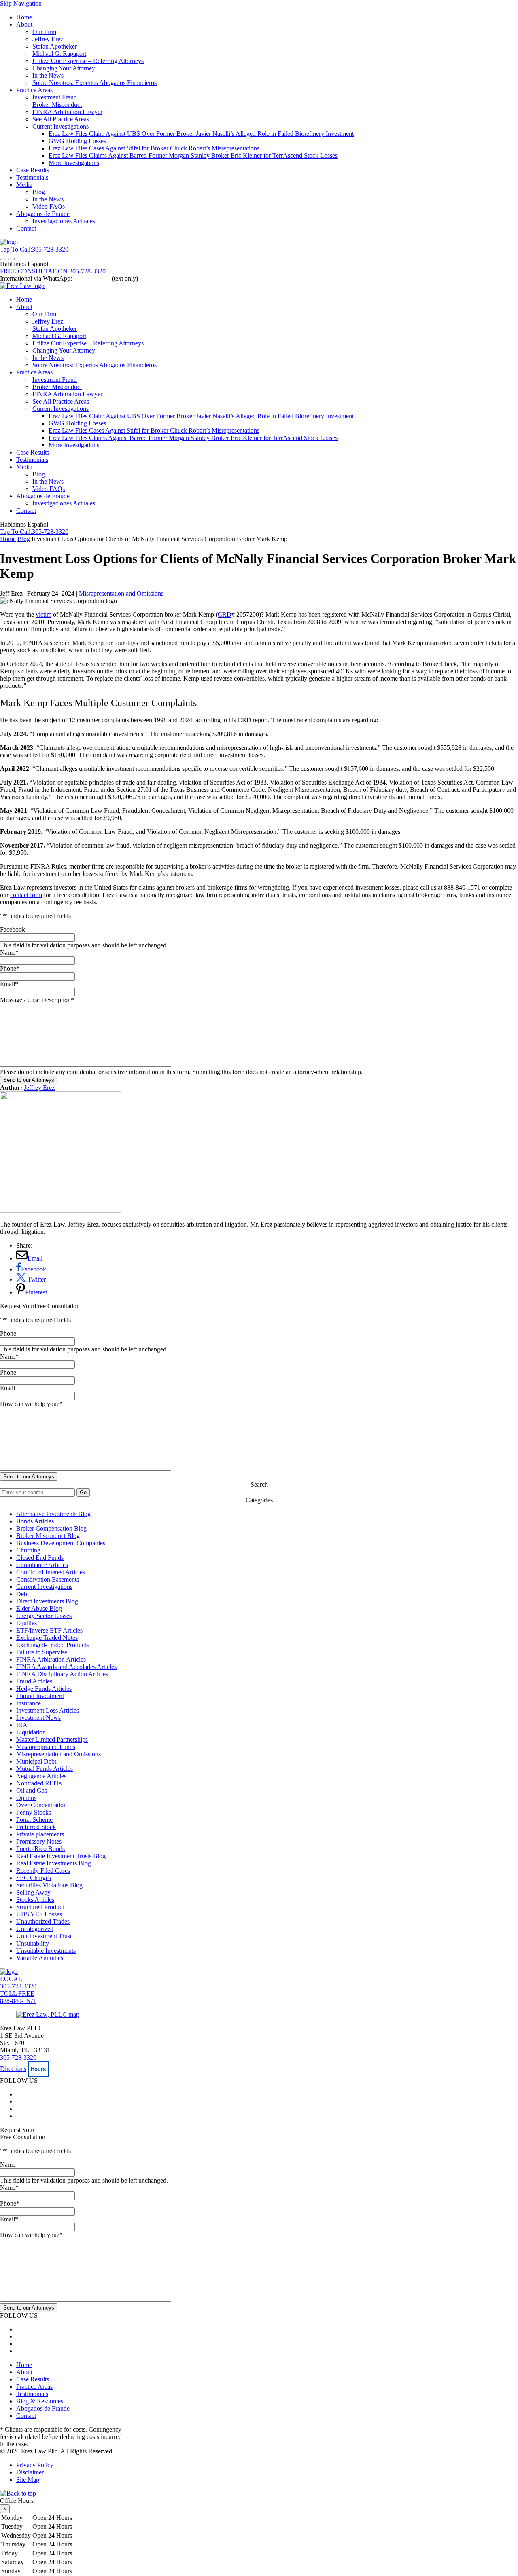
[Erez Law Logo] (9, 242)
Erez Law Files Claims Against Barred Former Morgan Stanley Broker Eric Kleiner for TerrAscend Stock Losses (193, 155)
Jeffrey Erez (48, 39)
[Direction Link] (48, 2014)
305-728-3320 (18, 2057)
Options (26, 1798)
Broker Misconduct (57, 105)
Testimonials (32, 177)
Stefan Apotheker (55, 46)
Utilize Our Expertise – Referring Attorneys (88, 61)
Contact (26, 228)
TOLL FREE (18, 1997)
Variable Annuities (40, 1958)
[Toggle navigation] (3, 259)
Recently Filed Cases (43, 1871)
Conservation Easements (48, 1579)
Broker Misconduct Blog (48, 1536)
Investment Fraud (55, 97)
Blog (39, 192)
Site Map (28, 2480)
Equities (27, 1623)
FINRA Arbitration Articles (51, 1659)
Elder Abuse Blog (39, 1608)
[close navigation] (11, 259)
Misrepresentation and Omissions (121, 593)
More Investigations (74, 163)
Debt (22, 1594)
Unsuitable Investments (46, 1951)
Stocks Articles (35, 1900)
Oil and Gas (32, 1790)
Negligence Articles (41, 1776)
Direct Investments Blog (47, 1601)
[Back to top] (18, 2493)
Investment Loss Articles (48, 1710)
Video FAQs (49, 206)
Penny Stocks (34, 1812)
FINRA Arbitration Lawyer (67, 112)
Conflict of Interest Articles (51, 1572)
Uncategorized (35, 1929)
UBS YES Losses (39, 1914)
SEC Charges (34, 1878)
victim (44, 614)
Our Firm (44, 32)
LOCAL (18, 1983)
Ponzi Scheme (34, 1820)
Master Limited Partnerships (52, 1740)
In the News (48, 75)
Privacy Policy (35, 2465)
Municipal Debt (36, 1761)
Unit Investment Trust (44, 1936)
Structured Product (40, 1907)
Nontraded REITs (39, 1783)
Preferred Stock (36, 1827)
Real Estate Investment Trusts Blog (61, 1856)
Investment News (38, 1718)
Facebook (13, 930)
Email (9, 984)
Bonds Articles (35, 1521)
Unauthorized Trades (43, 1921)
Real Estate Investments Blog (54, 1863)
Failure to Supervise (42, 1652)
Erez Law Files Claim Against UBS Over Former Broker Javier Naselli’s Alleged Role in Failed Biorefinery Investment (201, 134)
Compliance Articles (42, 1565)
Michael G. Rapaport (59, 54)
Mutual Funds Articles (45, 1769)
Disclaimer (30, 2472)
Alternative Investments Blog (53, 1514)
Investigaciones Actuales (64, 221)
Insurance (29, 1703)
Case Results (33, 170)
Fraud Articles (34, 1681)
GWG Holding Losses (77, 141)
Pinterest (36, 1292)
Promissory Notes (39, 1841)
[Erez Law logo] (22, 286)
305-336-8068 (92, 278)
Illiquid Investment (40, 1696)
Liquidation (31, 1732)
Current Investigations (61, 126)
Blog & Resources (40, 2401)
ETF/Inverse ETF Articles (49, 1630)
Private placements (40, 1834)
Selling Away (33, 1892)
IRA (22, 1725)
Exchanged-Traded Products (52, 1645)
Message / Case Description (37, 1000)
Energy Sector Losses (44, 1616)
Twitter (36, 1279)
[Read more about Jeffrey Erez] (61, 1211)
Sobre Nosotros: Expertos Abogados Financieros (94, 83)
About (24, 24)
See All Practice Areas (61, 119)
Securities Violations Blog (49, 1885)
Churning (28, 1550)
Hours (38, 2069)
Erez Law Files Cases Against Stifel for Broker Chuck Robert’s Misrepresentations (154, 148)
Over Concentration (41, 1805)
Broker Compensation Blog (51, 1528)
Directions (13, 2069)
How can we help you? (31, 1404)
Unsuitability (33, 1943)
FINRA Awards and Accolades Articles (66, 1667)
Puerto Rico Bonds (40, 1849)
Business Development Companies (61, 1543)
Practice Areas (34, 90)
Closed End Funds (40, 1558)
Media (24, 185)
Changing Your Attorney (64, 68)
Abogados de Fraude (43, 214)
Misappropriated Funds (46, 1747)
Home (24, 17)
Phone (10, 968)
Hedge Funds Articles (44, 1689)
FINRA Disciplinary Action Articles (62, 1674)
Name (9, 953)
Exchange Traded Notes (47, 1638)
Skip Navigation (21, 3)
